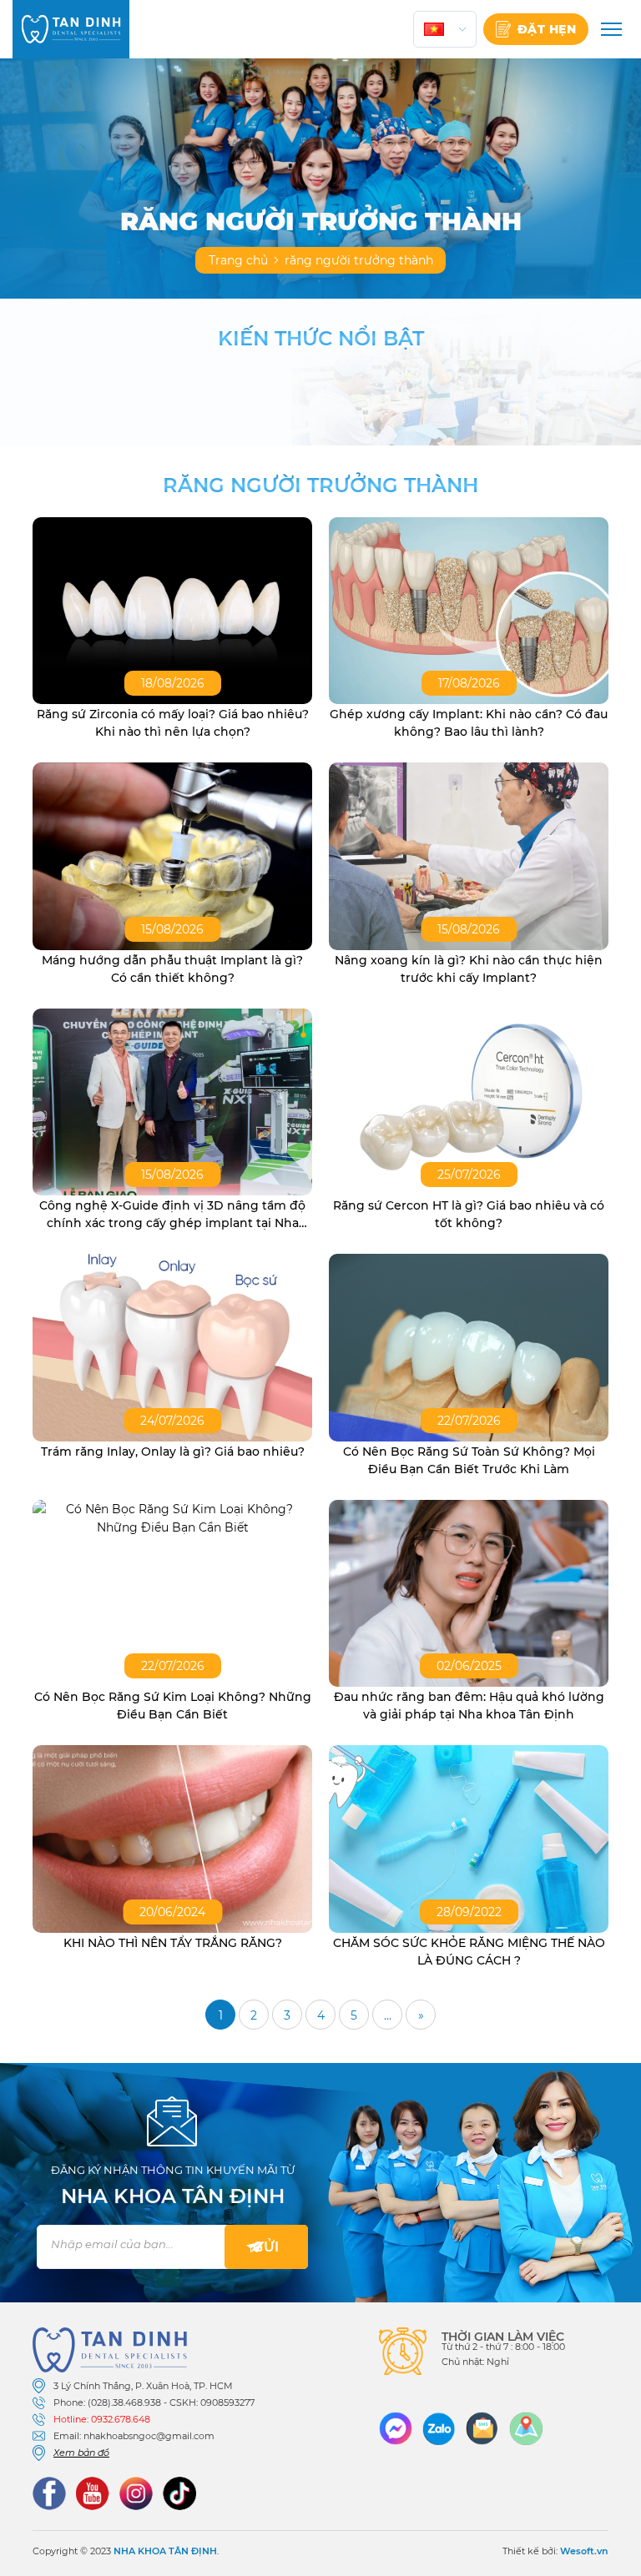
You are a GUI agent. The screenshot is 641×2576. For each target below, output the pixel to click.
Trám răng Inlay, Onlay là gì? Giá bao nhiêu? (173, 1452)
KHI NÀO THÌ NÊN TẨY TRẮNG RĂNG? (173, 1943)
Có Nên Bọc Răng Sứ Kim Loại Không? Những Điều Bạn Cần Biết (173, 1706)
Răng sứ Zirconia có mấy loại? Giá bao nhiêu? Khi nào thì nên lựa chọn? (173, 723)
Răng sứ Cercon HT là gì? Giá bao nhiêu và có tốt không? (469, 1214)
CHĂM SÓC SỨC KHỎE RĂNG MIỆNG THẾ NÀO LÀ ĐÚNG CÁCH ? (469, 1952)
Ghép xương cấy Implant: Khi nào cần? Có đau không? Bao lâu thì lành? (469, 723)
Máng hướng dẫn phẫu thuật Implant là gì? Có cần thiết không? (172, 969)
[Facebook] (49, 2493)
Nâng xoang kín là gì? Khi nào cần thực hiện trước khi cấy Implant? (469, 969)
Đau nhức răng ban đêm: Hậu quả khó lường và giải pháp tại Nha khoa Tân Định (469, 1706)
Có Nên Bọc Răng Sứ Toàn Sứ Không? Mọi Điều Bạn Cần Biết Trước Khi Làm (469, 1460)
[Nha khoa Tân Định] (71, 29)
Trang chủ (238, 260)
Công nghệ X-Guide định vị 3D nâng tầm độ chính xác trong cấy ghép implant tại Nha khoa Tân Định (172, 1215)
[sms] (482, 2428)
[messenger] (396, 2428)
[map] (526, 2428)
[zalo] (439, 2428)
